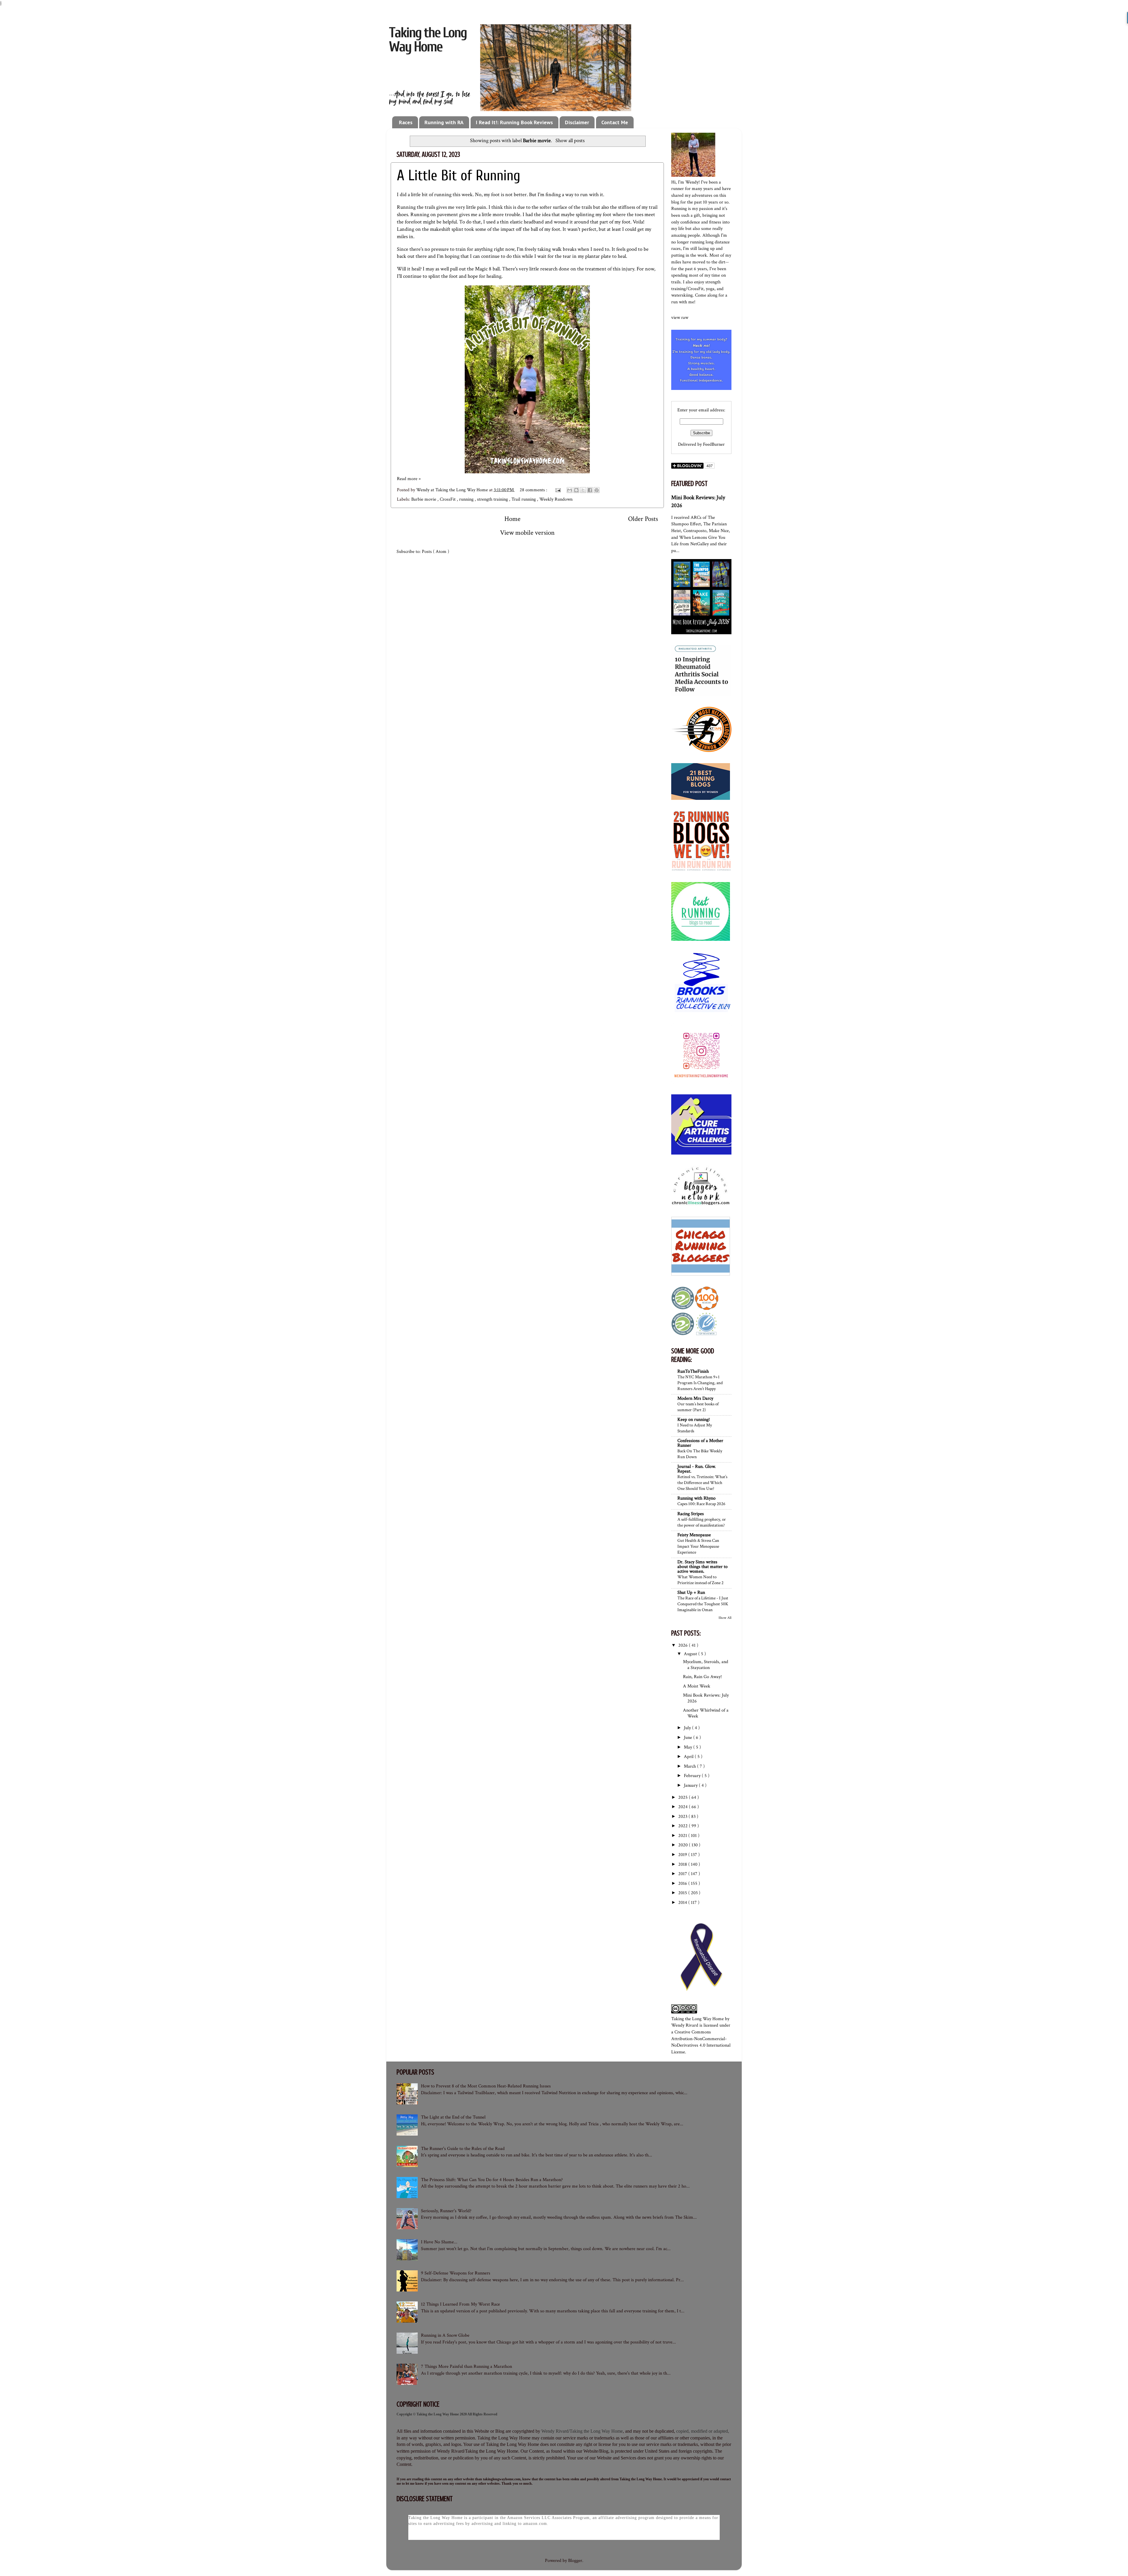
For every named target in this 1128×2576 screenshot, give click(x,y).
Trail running (524, 499)
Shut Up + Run (691, 1592)
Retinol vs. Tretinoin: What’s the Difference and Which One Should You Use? (702, 1483)
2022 (684, 1826)
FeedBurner (714, 444)
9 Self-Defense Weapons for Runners (456, 2273)
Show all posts (570, 141)
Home (512, 519)
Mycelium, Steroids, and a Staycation (706, 1665)
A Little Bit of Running (459, 176)
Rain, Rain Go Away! (702, 1677)
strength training (493, 499)
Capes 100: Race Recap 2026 (701, 1504)
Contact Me (615, 122)
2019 (683, 1855)
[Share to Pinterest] (597, 490)
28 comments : (534, 490)
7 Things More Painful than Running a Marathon (466, 2366)
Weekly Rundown (556, 499)
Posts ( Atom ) (435, 552)
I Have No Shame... (439, 2242)
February (693, 1776)
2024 (684, 1807)
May (689, 1747)
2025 (684, 1797)
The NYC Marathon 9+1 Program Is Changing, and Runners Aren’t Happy (700, 1383)
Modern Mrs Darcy (695, 1398)
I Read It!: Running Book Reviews (514, 122)
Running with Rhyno (696, 1498)
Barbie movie (424, 499)
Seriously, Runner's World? (446, 2211)
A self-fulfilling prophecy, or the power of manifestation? (702, 1522)
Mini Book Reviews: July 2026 (706, 1698)
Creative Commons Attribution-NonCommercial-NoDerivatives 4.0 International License (701, 2042)
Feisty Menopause (694, 1535)
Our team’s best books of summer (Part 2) (698, 1407)
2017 (683, 1874)
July (688, 1728)
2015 (683, 1893)
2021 (683, 1836)
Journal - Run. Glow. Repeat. (697, 1469)
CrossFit (448, 499)
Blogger (575, 2561)
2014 (683, 1903)
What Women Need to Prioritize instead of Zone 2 (700, 1580)
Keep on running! (694, 1420)
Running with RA (444, 122)
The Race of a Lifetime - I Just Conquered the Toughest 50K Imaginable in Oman (703, 1604)
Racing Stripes (691, 1514)
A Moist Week (697, 1686)
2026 (684, 1645)
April (689, 1757)
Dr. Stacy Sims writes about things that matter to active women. (703, 1567)
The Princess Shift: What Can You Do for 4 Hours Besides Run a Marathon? (492, 2180)
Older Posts (643, 519)
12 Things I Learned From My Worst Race (460, 2304)
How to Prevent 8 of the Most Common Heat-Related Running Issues (486, 2086)
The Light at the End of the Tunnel (453, 2117)
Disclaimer (577, 122)
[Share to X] (583, 490)
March (690, 1766)
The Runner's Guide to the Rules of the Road (463, 2149)
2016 (683, 1883)
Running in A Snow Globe (445, 2335)
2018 (683, 1864)
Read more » (409, 479)
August (691, 1654)
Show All (725, 1618)
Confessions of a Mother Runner (700, 1443)
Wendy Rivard (685, 2025)
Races (406, 122)
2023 (683, 1817)
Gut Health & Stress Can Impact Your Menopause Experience (698, 1546)
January (691, 1785)
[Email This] (570, 490)
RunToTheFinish (693, 1371)
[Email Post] (558, 490)
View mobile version (527, 533)
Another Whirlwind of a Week (706, 1713)
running (467, 499)
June (689, 1738)
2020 (684, 1845)
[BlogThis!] (576, 490)
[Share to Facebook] (590, 490)
